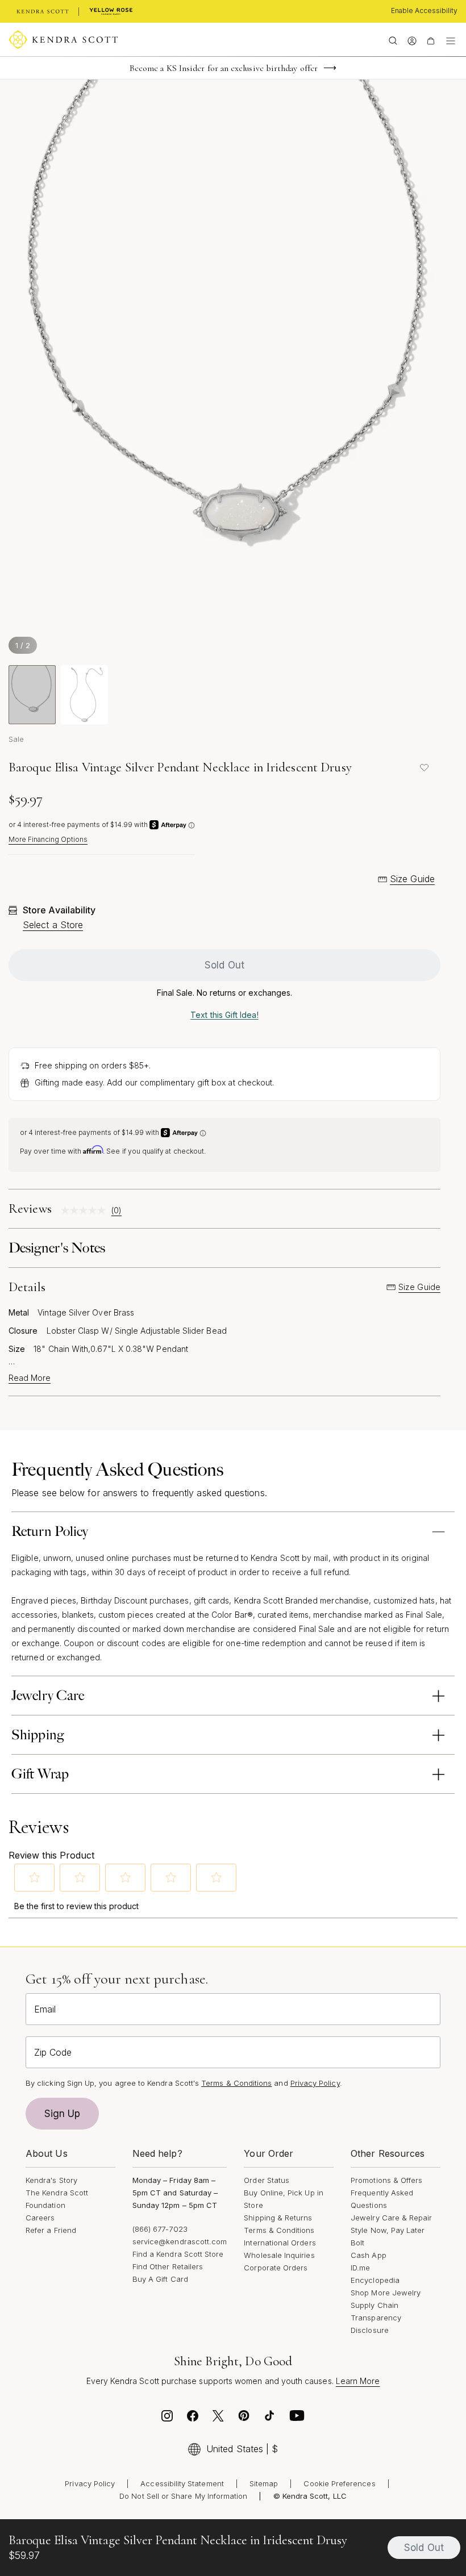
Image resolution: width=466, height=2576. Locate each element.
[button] (35, 1877)
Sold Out (224, 965)
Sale (16, 739)
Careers (40, 2218)
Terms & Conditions (279, 2230)
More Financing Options (48, 839)
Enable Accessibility (424, 11)
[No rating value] (86, 1210)
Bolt (357, 2243)
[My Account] (412, 40)
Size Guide (412, 879)
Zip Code (53, 2052)
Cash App (369, 2255)
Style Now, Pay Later (388, 2230)
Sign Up (63, 2114)
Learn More (358, 2381)
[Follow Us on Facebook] (193, 2419)
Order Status (267, 2180)
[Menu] (451, 40)
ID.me (360, 2268)
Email (45, 2009)
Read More (30, 1378)
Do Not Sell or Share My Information (183, 2496)
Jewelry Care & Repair (391, 2218)
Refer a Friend (51, 2230)
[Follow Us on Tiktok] (269, 2419)
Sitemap (264, 2483)
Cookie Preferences (339, 2483)
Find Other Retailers (168, 2266)
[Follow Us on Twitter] (218, 2419)
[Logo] (63, 40)
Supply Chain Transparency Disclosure (376, 2318)
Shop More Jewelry (386, 2293)
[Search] (393, 40)
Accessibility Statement (182, 2483)
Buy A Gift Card (160, 2279)
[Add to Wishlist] (425, 767)
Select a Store (53, 925)
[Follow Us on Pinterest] (244, 2419)
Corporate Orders (276, 2268)
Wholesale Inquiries (279, 2255)
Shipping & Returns (278, 2218)
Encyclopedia (375, 2280)
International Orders (280, 2243)
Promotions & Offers (386, 2180)
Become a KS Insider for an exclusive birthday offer (224, 68)
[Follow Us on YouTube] (297, 2419)
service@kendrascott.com (180, 2241)
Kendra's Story (51, 2180)
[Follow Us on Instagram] (167, 2419)
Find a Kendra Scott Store (178, 2254)
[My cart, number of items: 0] (430, 40)
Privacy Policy (315, 2083)
